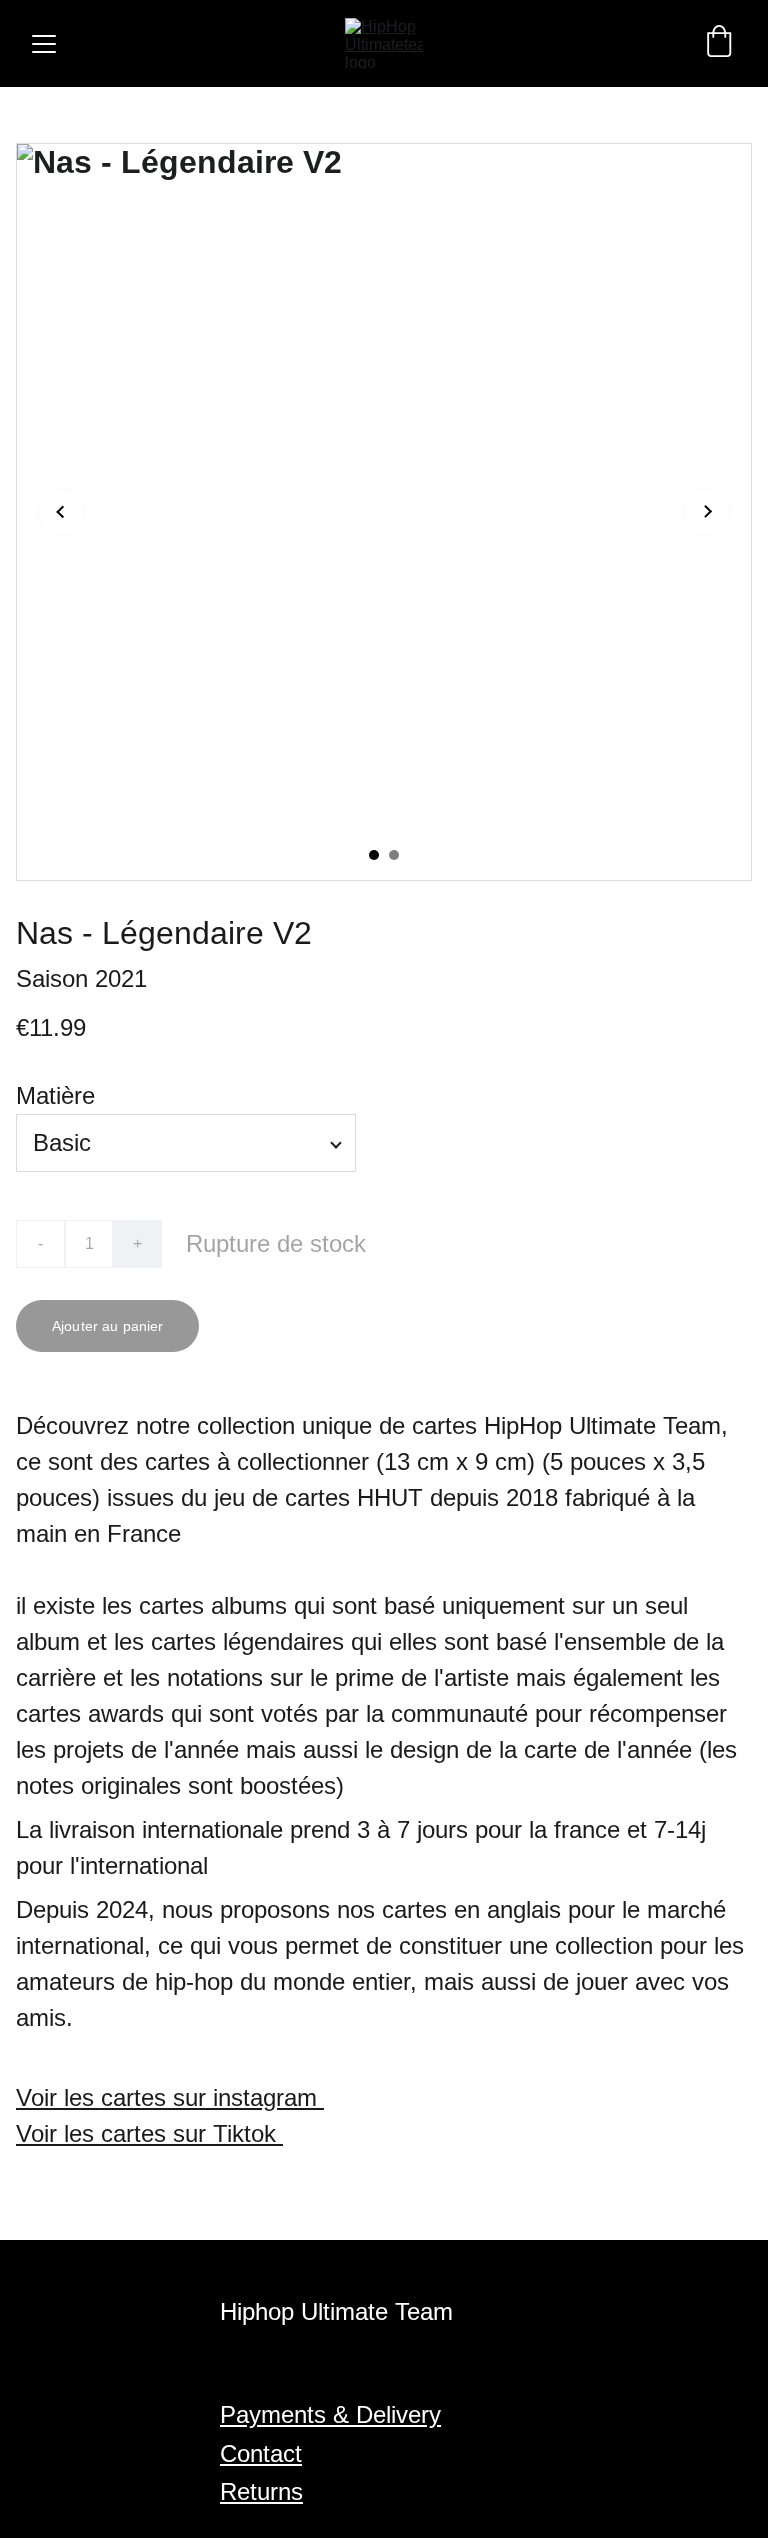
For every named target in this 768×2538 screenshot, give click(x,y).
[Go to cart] (719, 43)
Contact (261, 2453)
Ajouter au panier (107, 1326)
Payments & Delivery (330, 2414)
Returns (261, 2491)
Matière (55, 1095)
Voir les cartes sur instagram (170, 2097)
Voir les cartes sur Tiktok (149, 2133)
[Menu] (44, 44)
